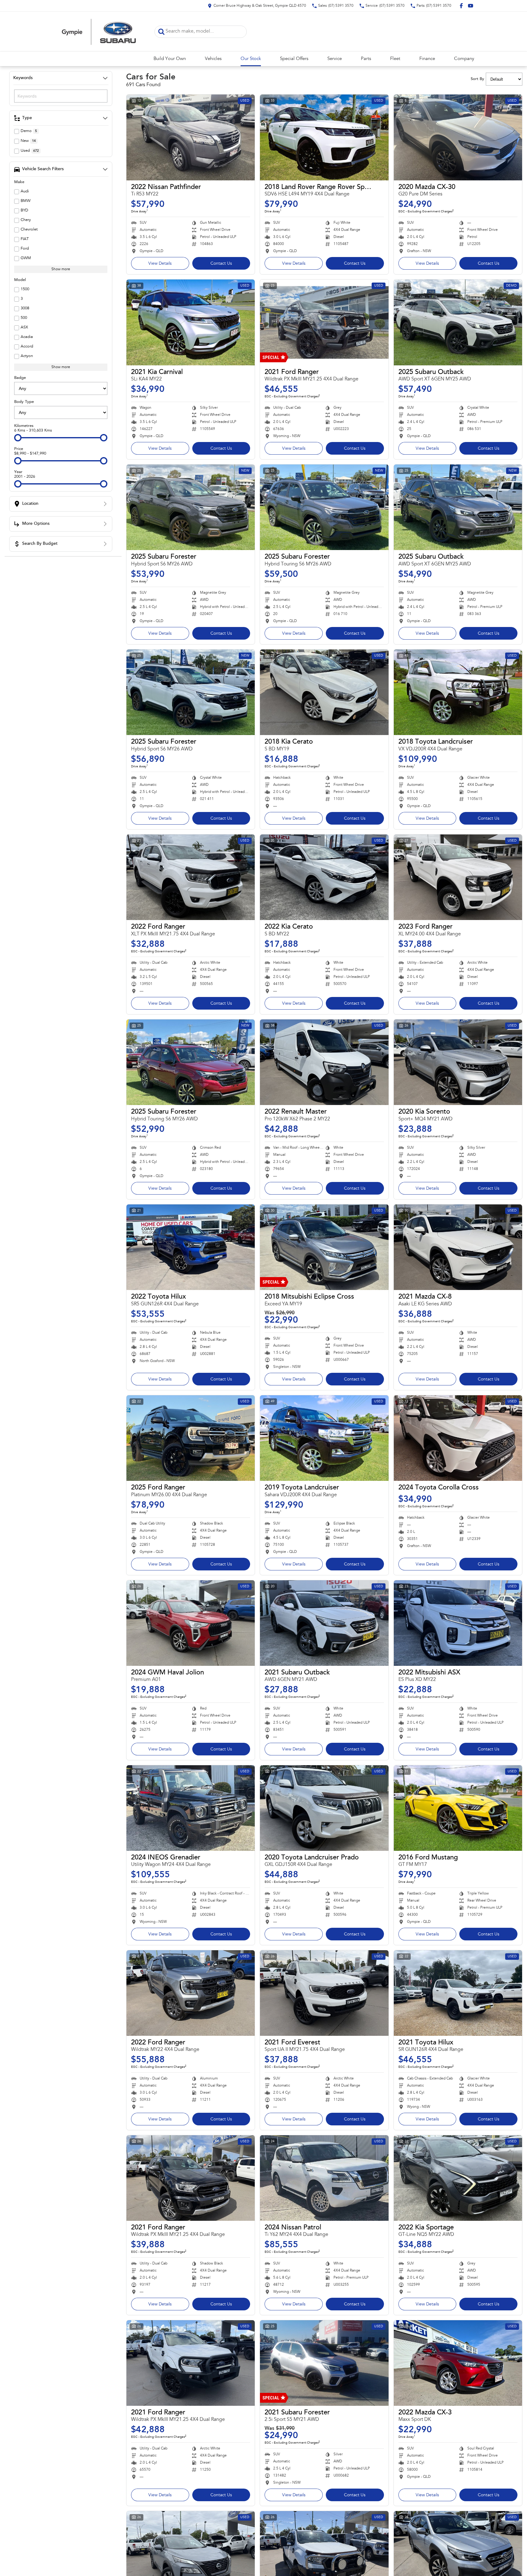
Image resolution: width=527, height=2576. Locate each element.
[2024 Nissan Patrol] (324, 2178)
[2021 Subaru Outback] (324, 1623)
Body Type (24, 402)
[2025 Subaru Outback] (458, 322)
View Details (160, 264)
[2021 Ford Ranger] (324, 322)
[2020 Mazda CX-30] (458, 137)
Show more (61, 269)
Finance (427, 59)
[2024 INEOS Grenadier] (191, 1808)
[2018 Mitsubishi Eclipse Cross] (324, 1247)
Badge (20, 378)
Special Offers (294, 59)
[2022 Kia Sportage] (458, 2178)
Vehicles (213, 59)
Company (464, 59)
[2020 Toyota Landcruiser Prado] (324, 1808)
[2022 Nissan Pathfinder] (191, 137)
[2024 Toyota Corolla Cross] (458, 1438)
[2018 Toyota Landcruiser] (458, 692)
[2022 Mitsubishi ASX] (458, 1623)
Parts (366, 59)
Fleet (395, 59)
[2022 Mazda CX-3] (458, 2363)
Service (335, 59)
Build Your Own (170, 59)
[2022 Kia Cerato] (324, 877)
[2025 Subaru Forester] (191, 507)
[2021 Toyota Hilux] (458, 1993)
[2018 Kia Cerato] (324, 692)
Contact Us (221, 264)
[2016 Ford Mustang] (458, 1808)
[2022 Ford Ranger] (191, 877)
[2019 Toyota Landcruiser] (324, 1438)
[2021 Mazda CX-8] (458, 1247)
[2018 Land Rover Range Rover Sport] (324, 137)
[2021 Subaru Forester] (324, 2363)
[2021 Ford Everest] (324, 1993)
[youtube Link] (471, 6)
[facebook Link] (461, 6)
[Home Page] (99, 32)
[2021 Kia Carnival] (191, 322)
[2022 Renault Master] (324, 1062)
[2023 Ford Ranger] (458, 877)
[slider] (18, 438)
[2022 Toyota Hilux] (191, 1247)
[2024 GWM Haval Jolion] (191, 1623)
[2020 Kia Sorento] (458, 1062)
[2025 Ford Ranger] (191, 1438)
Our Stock (251, 59)
